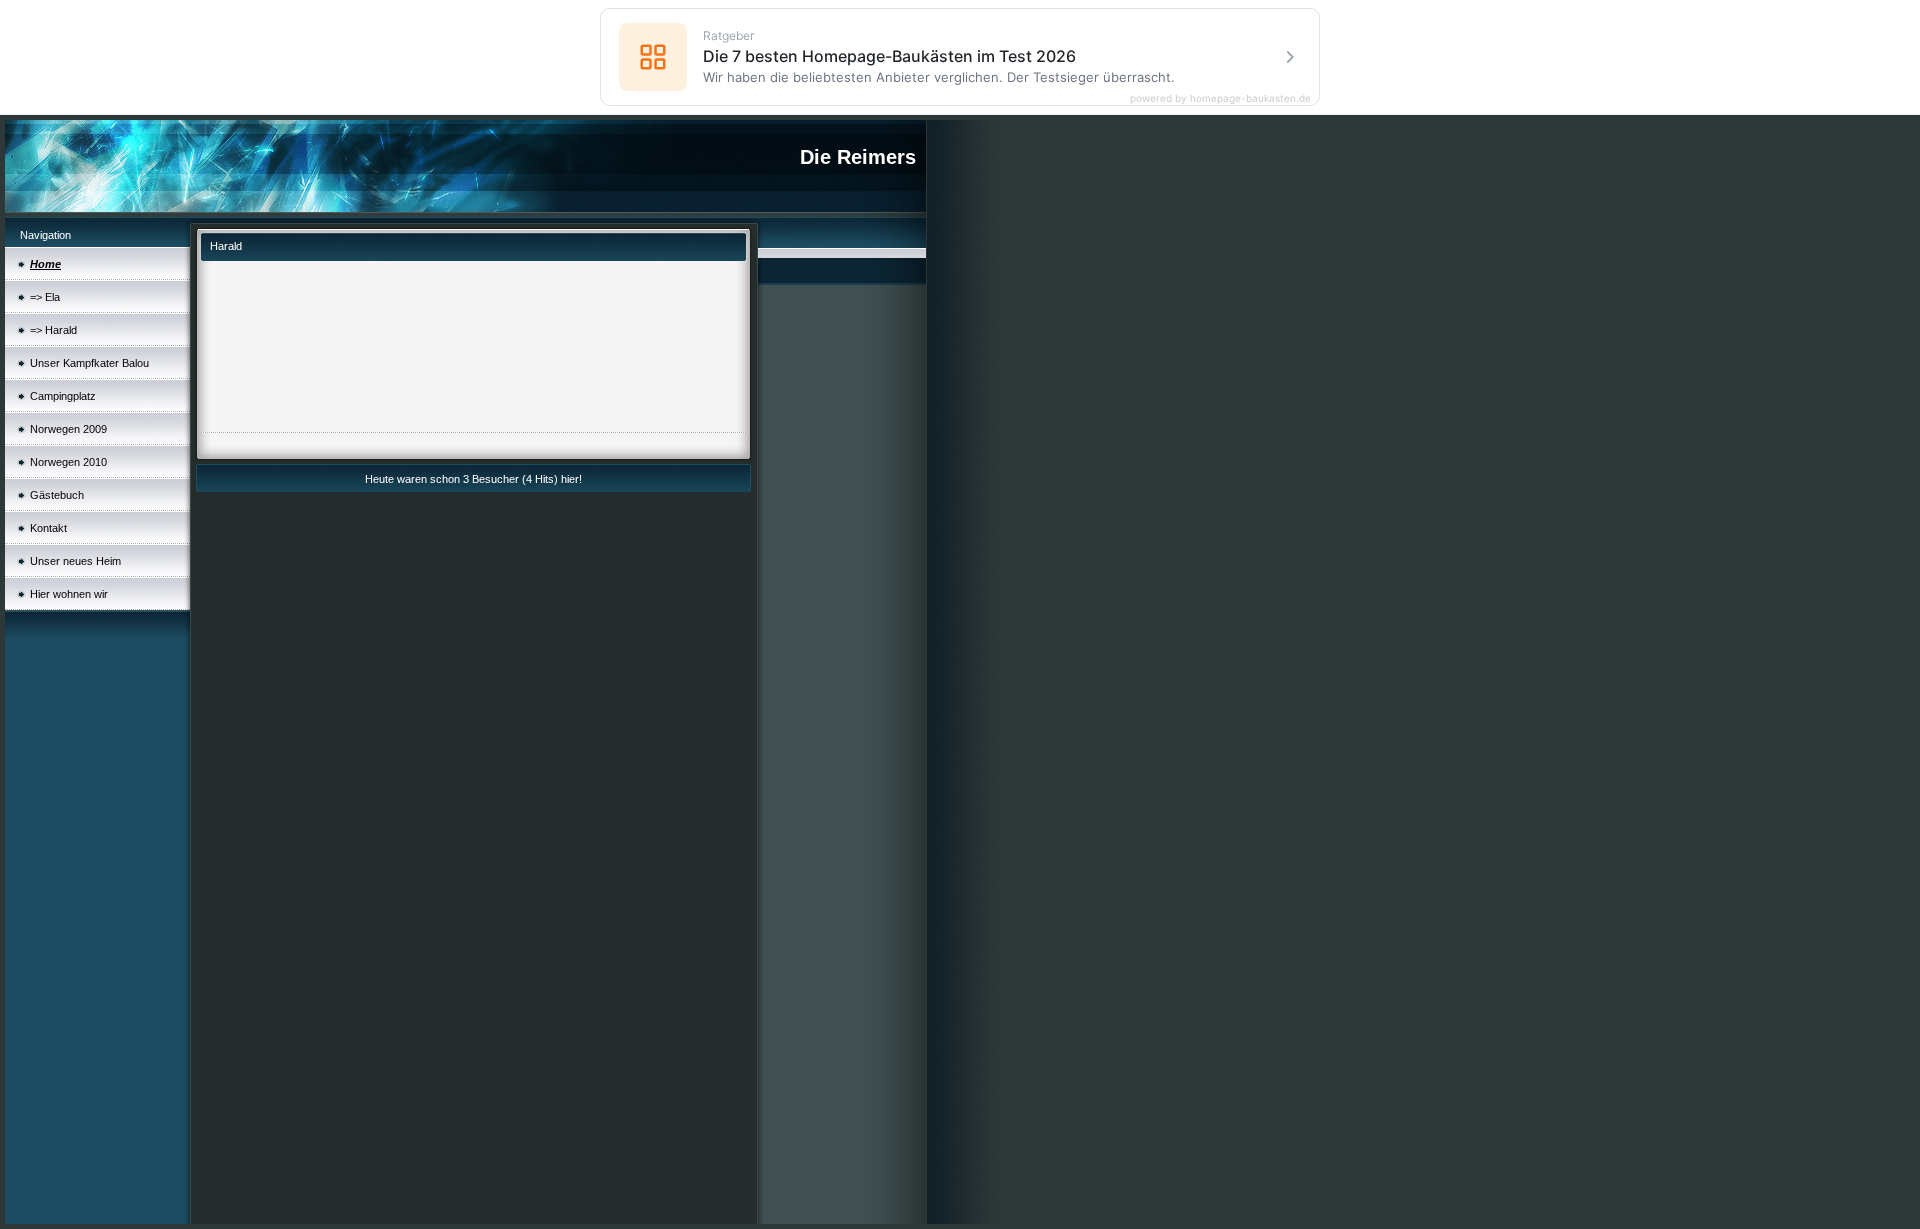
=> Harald (53, 330)
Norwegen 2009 (68, 429)
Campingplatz (63, 396)
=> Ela (45, 297)
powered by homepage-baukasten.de (1220, 98)
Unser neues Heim (75, 561)
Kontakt (48, 528)
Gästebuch (57, 495)
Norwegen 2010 (68, 462)
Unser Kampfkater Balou (89, 363)
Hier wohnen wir (69, 594)
